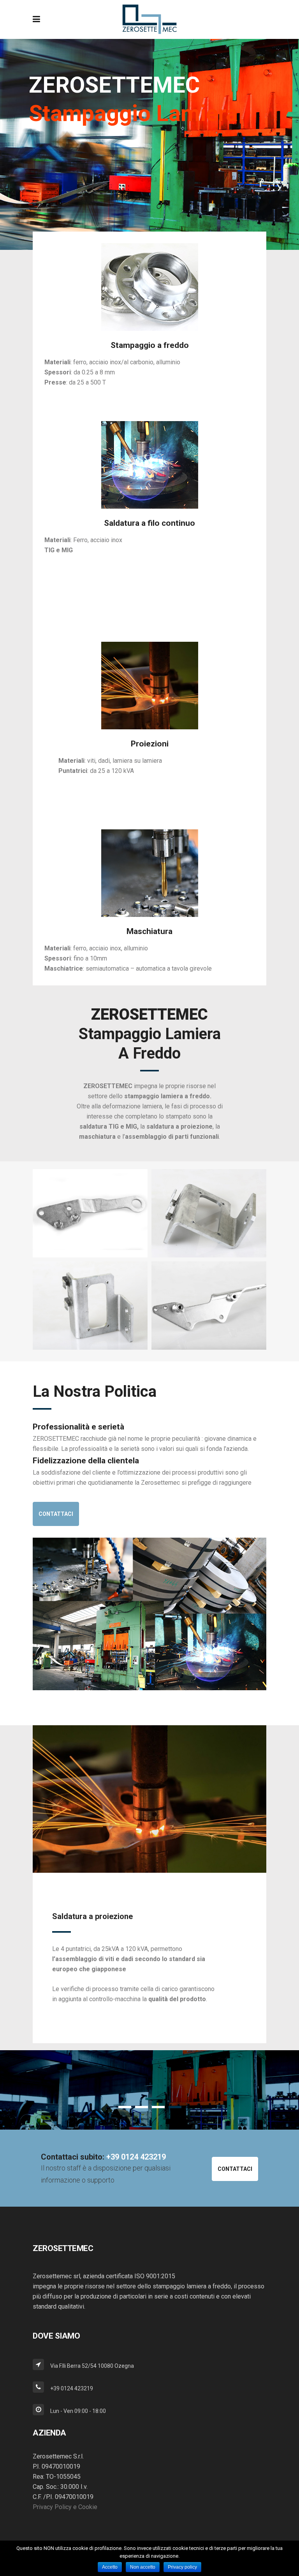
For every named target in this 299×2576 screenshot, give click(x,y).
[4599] (209, 1213)
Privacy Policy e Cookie (65, 2507)
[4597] (90, 1213)
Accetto (110, 2567)
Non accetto (143, 2567)
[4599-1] (90, 1306)
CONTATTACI (56, 1514)
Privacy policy (182, 2567)
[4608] (209, 1306)
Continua (72, 2029)
